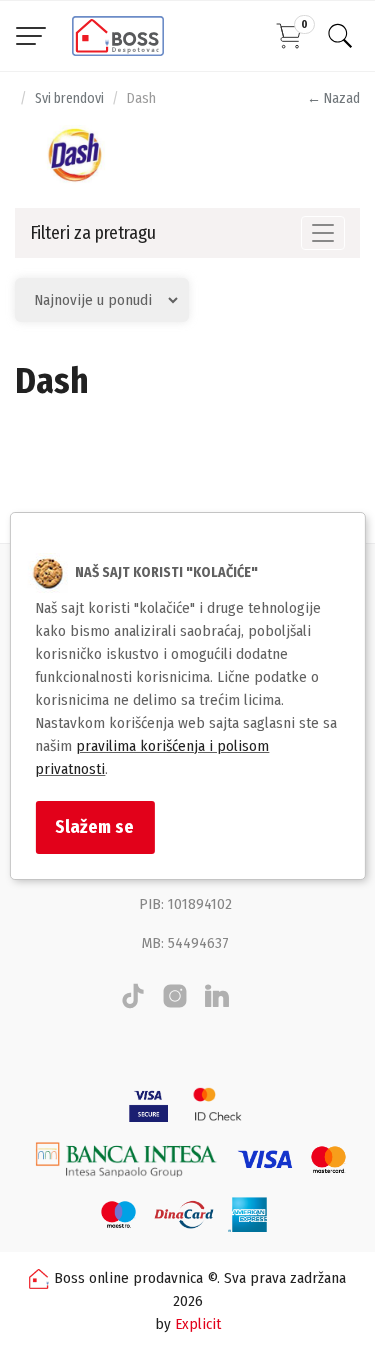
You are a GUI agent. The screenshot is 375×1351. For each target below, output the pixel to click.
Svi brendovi (69, 98)
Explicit (198, 1324)
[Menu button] (31, 36)
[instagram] (175, 1004)
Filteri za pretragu (93, 233)
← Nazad (333, 98)
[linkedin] (217, 1004)
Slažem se (94, 827)
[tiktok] (133, 1004)
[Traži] (340, 36)
